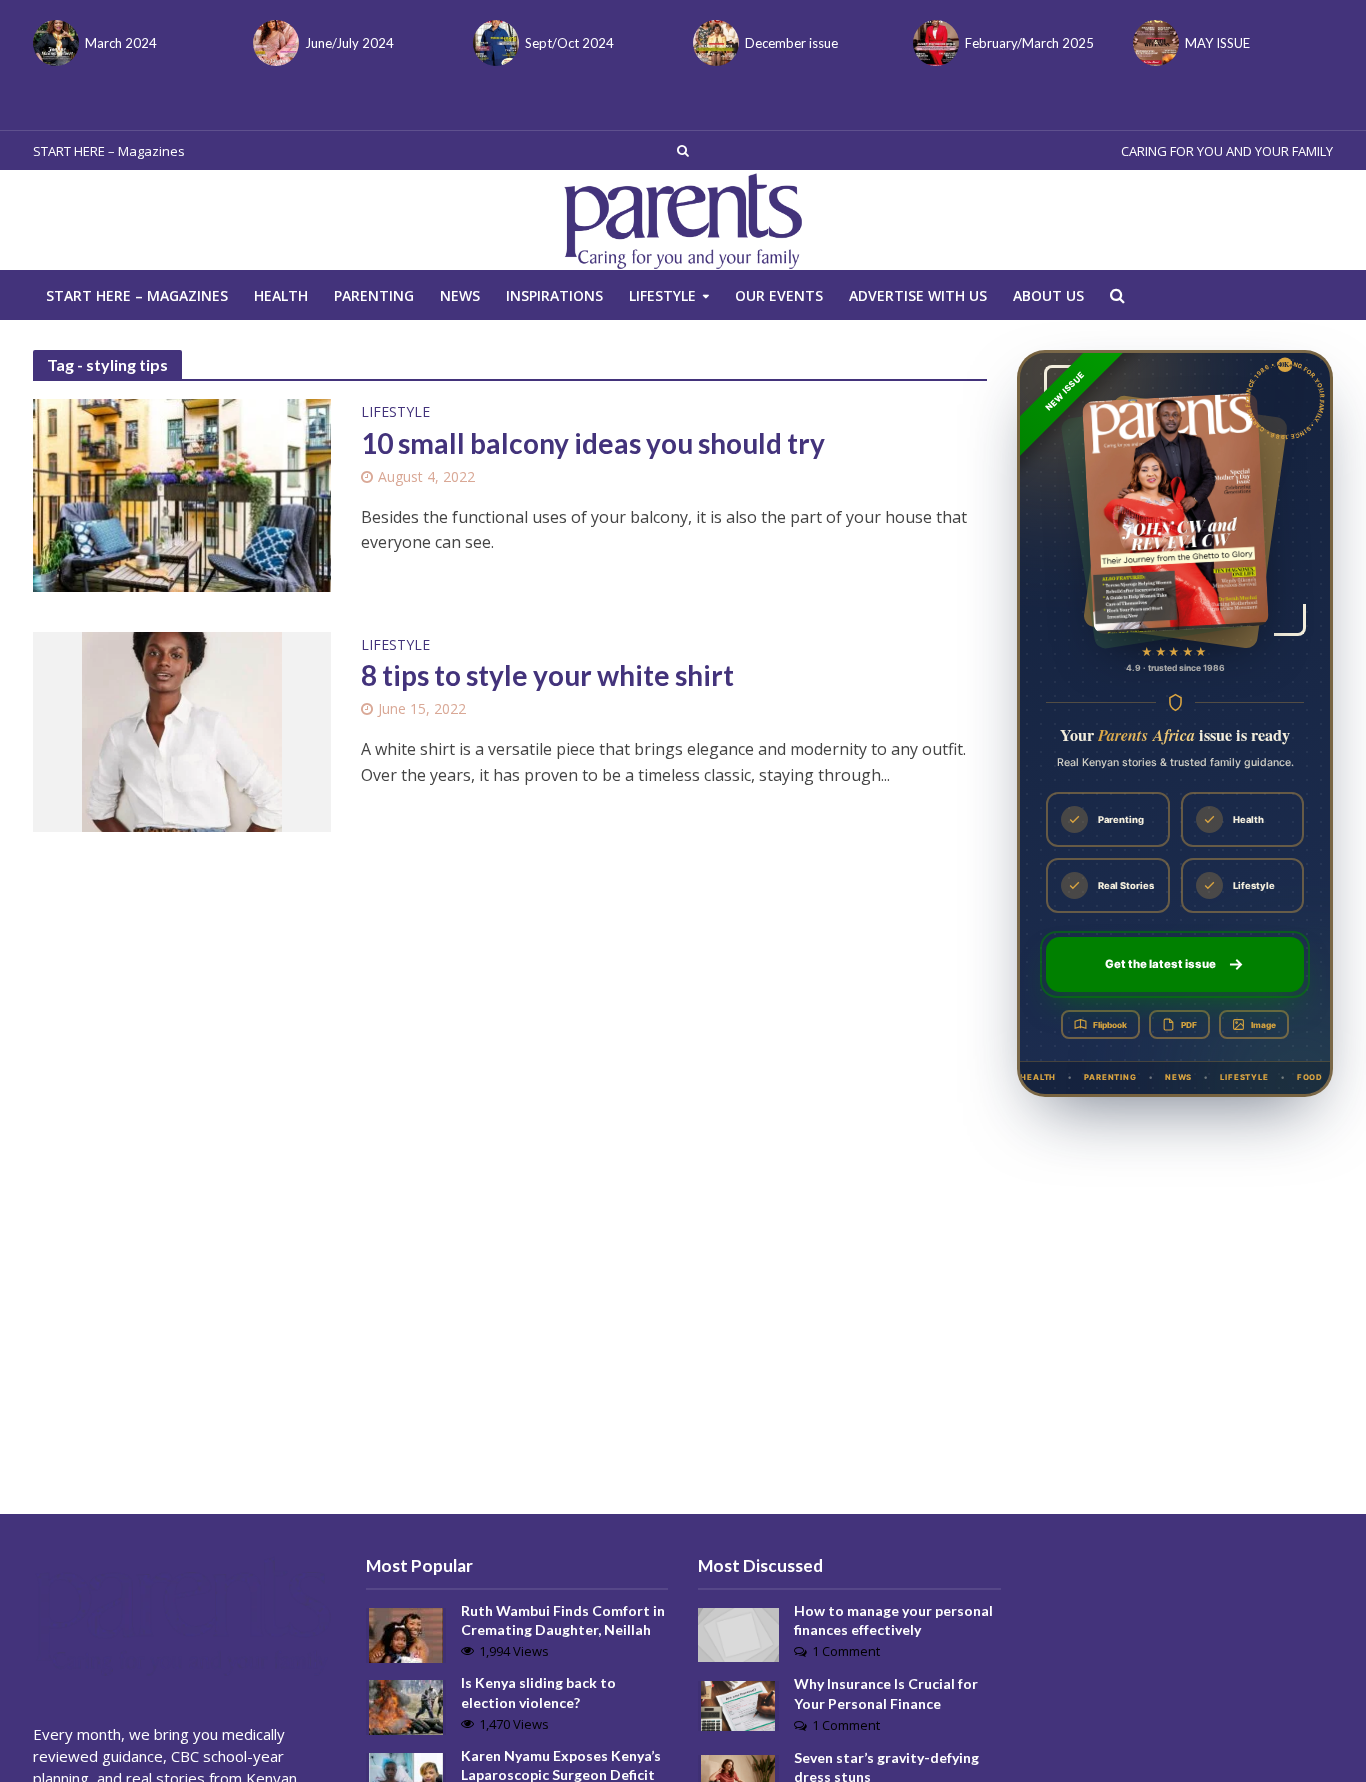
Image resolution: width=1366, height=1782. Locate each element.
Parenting (374, 295)
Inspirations (554, 295)
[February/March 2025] (934, 43)
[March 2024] (54, 43)
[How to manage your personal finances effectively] (738, 1633)
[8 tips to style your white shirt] (182, 730)
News (460, 295)
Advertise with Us (918, 295)
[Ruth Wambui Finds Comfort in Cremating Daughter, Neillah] (406, 1634)
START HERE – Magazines (109, 151)
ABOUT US (1048, 295)
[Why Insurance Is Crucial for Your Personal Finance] (738, 1704)
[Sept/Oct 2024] (494, 43)
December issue (791, 43)
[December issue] (714, 43)
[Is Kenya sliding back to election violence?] (406, 1706)
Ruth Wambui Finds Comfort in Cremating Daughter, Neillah (563, 1620)
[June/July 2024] (274, 43)
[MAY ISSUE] (1154, 43)
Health (281, 295)
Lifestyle (662, 295)
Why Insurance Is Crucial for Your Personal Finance (886, 1693)
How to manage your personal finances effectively (893, 1620)
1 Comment (846, 1651)
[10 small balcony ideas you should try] (182, 494)
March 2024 (121, 43)
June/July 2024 (349, 43)
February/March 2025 (1029, 43)
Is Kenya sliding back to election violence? (538, 1692)
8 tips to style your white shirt (547, 675)
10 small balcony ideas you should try (593, 443)
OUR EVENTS (779, 295)
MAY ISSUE (1217, 43)
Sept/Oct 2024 (569, 43)
